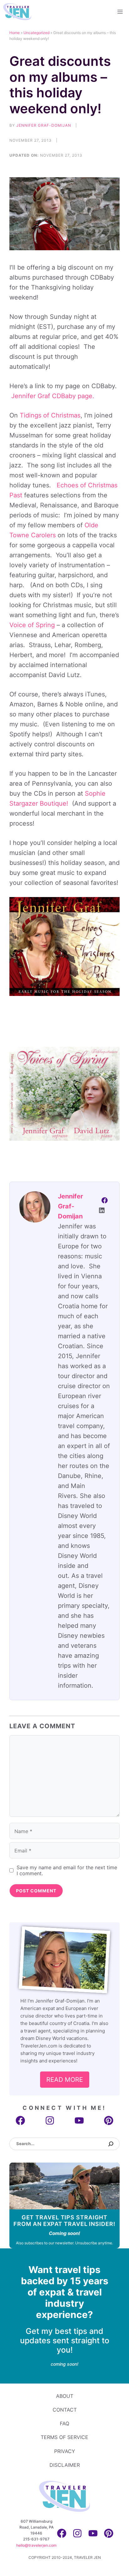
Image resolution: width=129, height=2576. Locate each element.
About (65, 2396)
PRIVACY (65, 2451)
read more (65, 2080)
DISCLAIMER (65, 2465)
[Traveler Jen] (17, 12)
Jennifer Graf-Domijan (44, 125)
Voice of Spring (33, 625)
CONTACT (65, 2410)
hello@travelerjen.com (36, 2545)
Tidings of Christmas (50, 415)
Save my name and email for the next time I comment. (67, 1871)
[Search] (111, 2144)
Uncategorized (36, 33)
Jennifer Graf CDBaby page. (53, 396)
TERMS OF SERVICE (64, 2437)
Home (15, 33)
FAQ (64, 2423)
